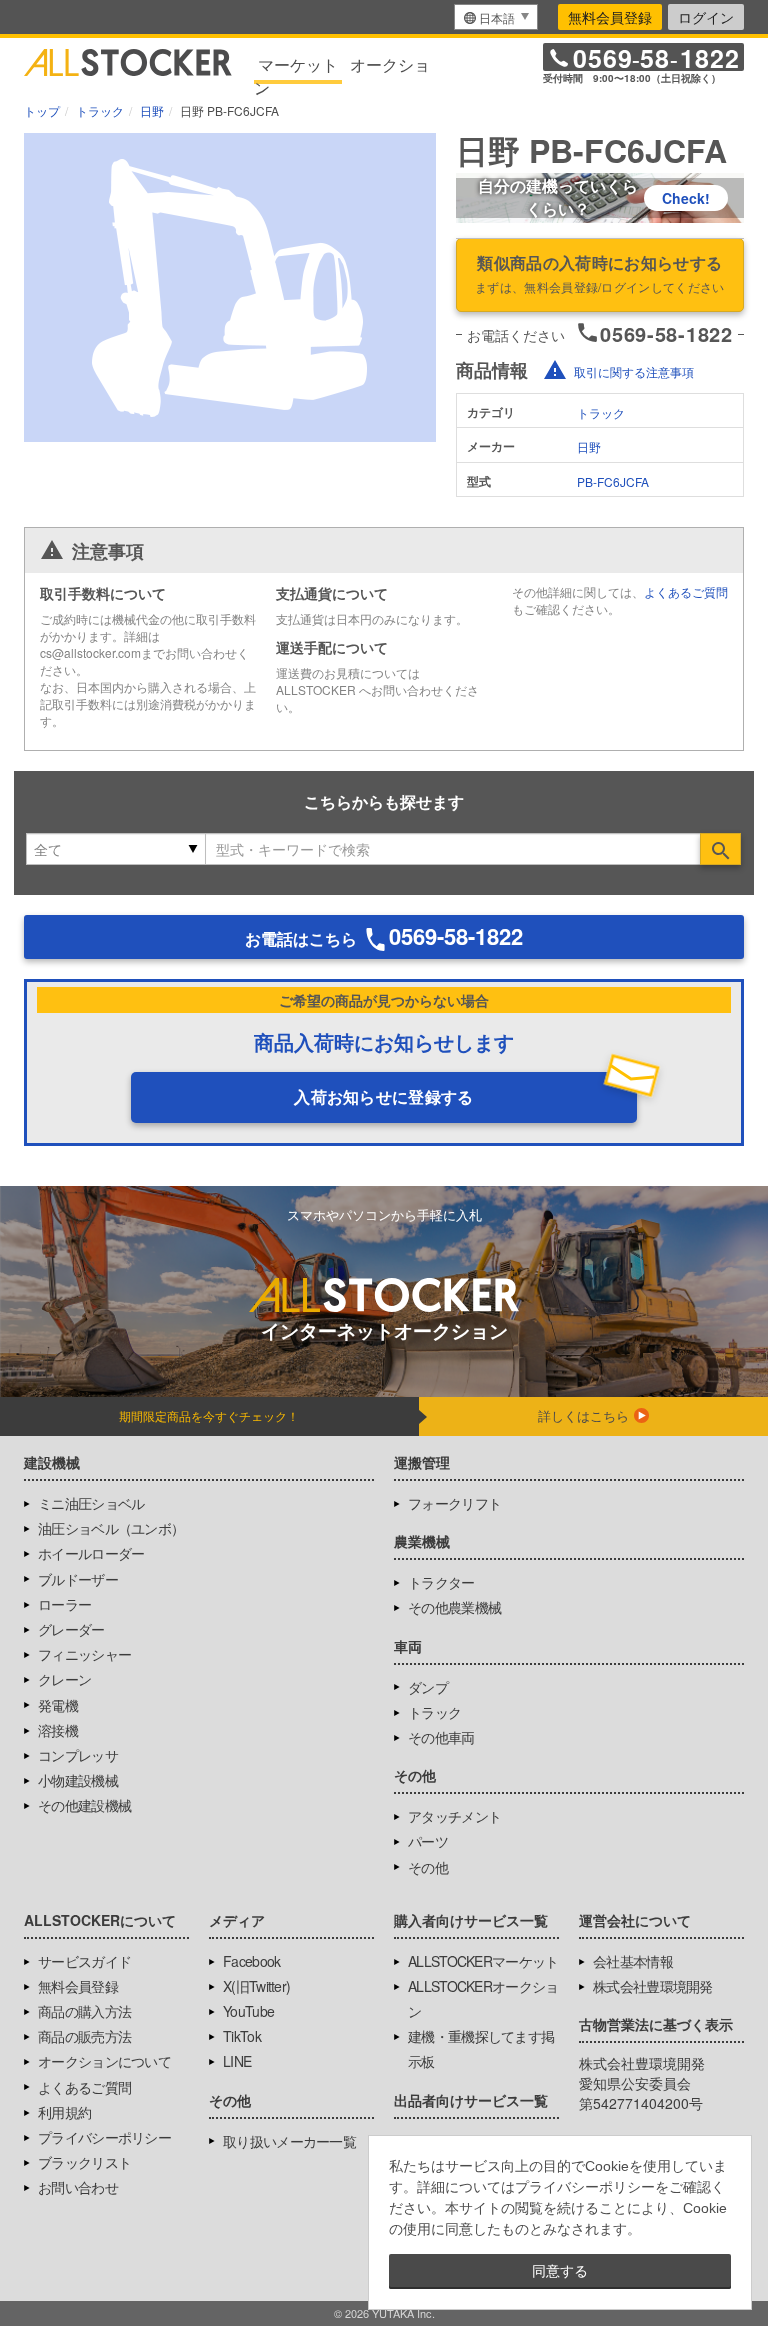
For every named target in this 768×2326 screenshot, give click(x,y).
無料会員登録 (610, 17)
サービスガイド (84, 1961)
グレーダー (71, 1629)
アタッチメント (454, 1816)
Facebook (251, 1961)
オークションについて (104, 2061)
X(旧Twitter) (256, 1986)
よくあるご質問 (686, 591)
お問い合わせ (78, 2187)
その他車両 (441, 1737)
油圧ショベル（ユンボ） (111, 1528)
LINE (237, 2061)
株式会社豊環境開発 (653, 1986)
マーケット (298, 64)
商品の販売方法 (84, 2036)
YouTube (248, 2011)
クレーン (64, 1679)
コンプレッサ (78, 1755)
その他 (428, 1867)
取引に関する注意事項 (634, 371)
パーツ (428, 1841)
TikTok (242, 2036)
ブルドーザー (78, 1579)
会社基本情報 (633, 1961)
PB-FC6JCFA (613, 481)
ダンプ (428, 1687)
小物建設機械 (78, 1780)
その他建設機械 (84, 1805)
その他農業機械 (454, 1607)
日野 (589, 446)
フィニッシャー (84, 1654)
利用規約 (64, 2112)
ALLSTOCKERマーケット (483, 1961)
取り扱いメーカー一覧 (289, 2141)
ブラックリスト (84, 2162)
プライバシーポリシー (104, 2137)
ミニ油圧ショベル (91, 1503)
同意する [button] (560, 2271)
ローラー (64, 1604)
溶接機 (58, 1730)
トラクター (441, 1582)
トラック (601, 412)
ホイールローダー (91, 1553)
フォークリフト (454, 1503)
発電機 (58, 1705)
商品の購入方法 (84, 2011)
